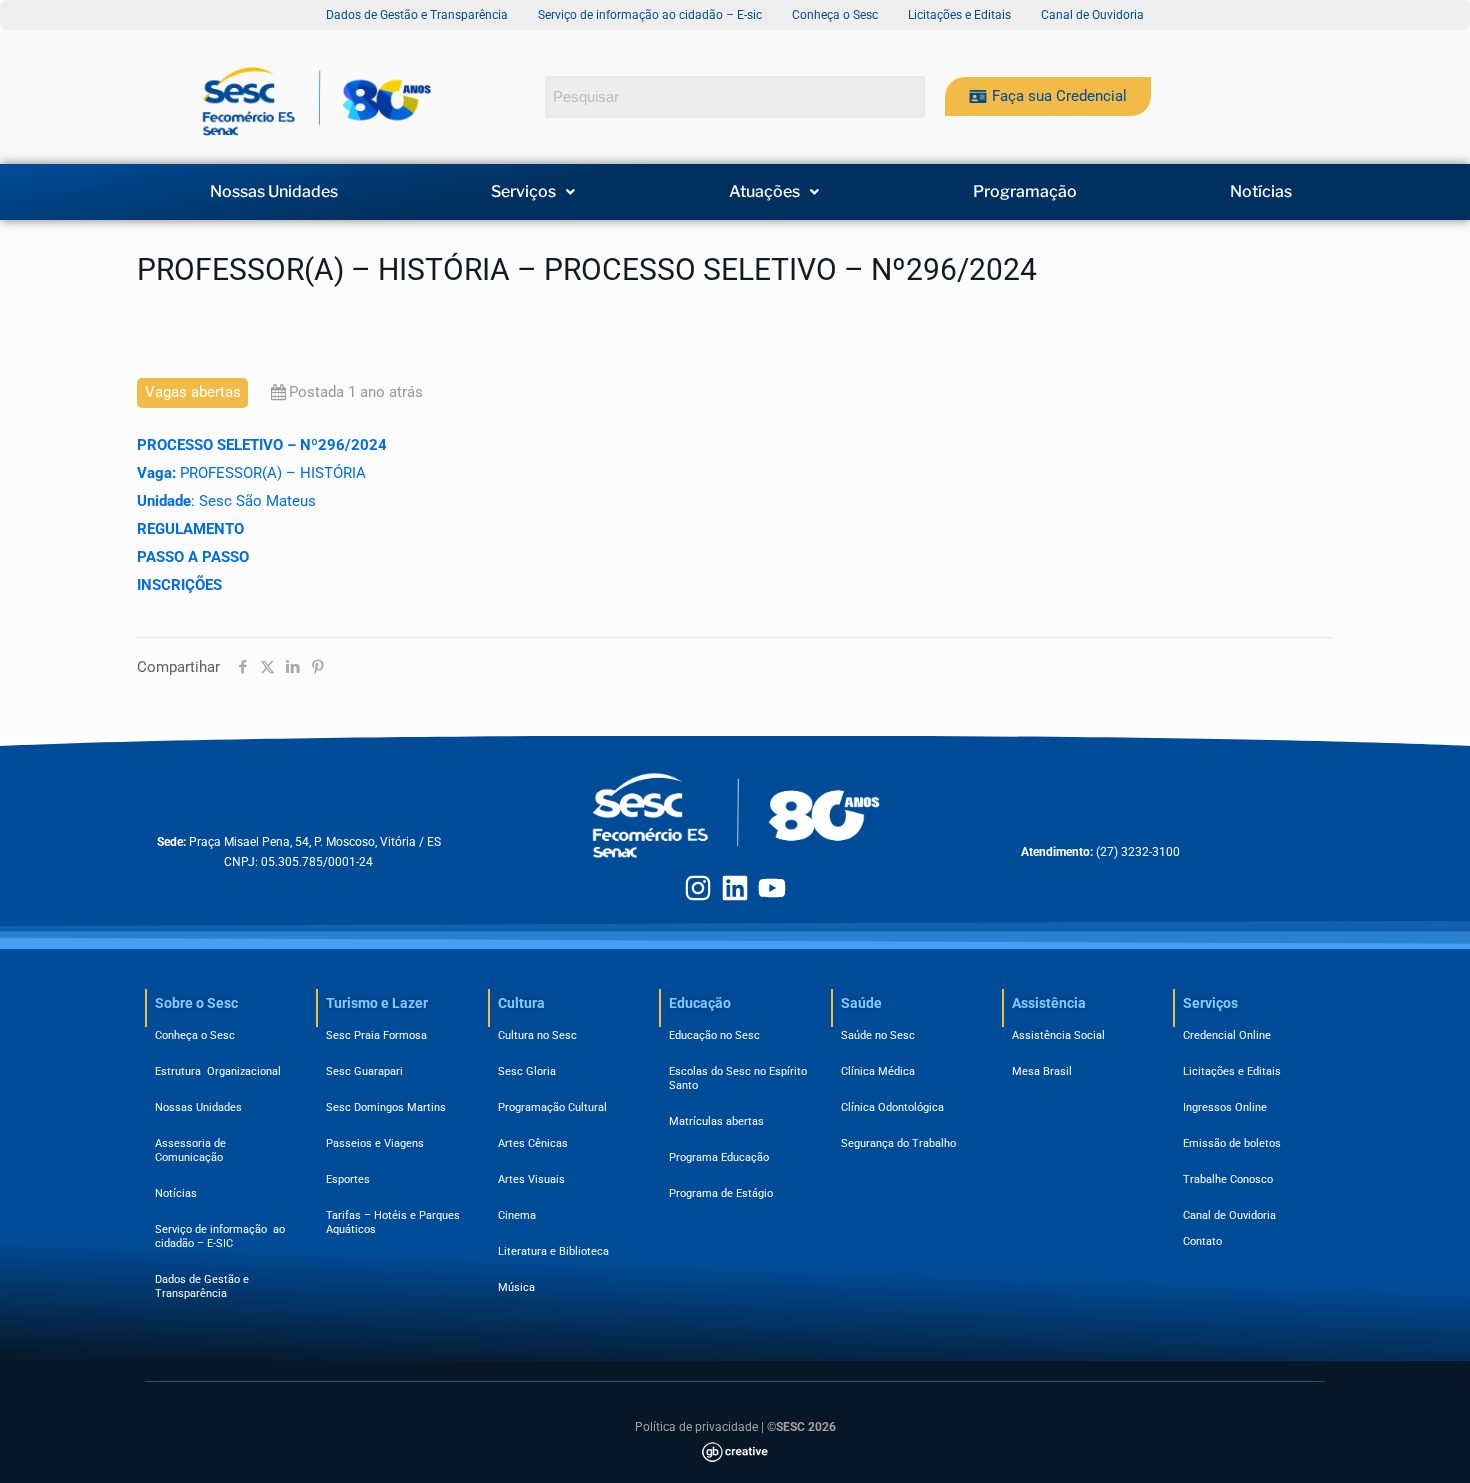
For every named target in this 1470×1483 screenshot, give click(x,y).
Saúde (861, 1003)
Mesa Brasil (1042, 1071)
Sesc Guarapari (364, 1071)
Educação (700, 1003)
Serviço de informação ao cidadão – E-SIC (220, 1236)
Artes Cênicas (533, 1143)
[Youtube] (772, 888)
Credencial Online (1227, 1035)
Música (516, 1287)
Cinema (517, 1215)
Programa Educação (719, 1157)
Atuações (764, 192)
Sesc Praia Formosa (376, 1035)
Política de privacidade (696, 1427)
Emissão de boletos (1232, 1143)
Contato (1202, 1241)
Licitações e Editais (1232, 1071)
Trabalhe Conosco (1228, 1179)
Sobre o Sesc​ (196, 1003)
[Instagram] (698, 888)
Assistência (1049, 1003)
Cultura (521, 1003)
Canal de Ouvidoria (1229, 1215)
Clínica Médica (878, 1071)
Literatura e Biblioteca (553, 1251)
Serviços (523, 192)
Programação (1025, 192)
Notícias (1261, 192)
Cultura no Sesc (537, 1035)
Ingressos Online (1225, 1107)
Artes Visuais (531, 1179)
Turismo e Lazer (377, 1003)
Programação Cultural (552, 1107)
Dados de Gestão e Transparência (202, 1286)
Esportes (348, 1179)
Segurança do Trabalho (898, 1143)
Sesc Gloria (527, 1071)
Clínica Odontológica (892, 1107)
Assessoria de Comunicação (193, 1150)
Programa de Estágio (721, 1193)
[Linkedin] (735, 888)
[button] (534, 192)
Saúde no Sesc (878, 1035)
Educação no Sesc (714, 1035)
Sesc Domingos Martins (386, 1107)
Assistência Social (1058, 1035)
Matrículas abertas (716, 1121)
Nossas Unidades (274, 192)
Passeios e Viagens (375, 1143)
